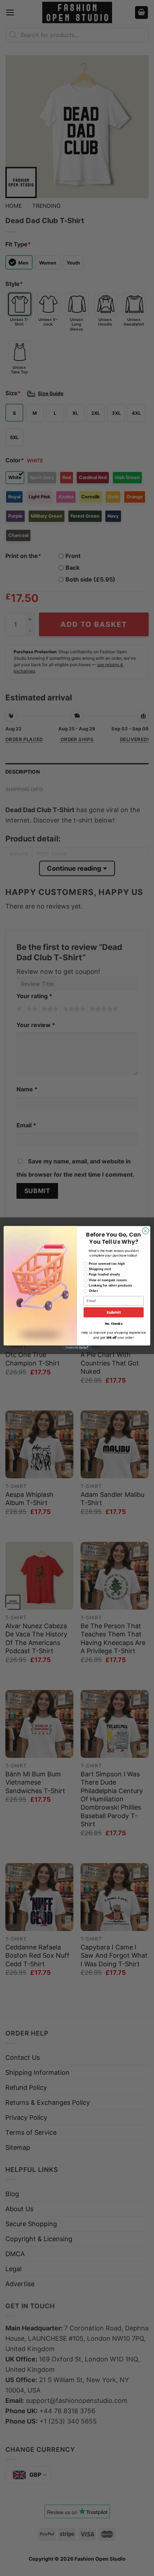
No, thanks (114, 1324)
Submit (114, 1312)
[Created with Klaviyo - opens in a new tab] (77, 1348)
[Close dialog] (145, 1231)
